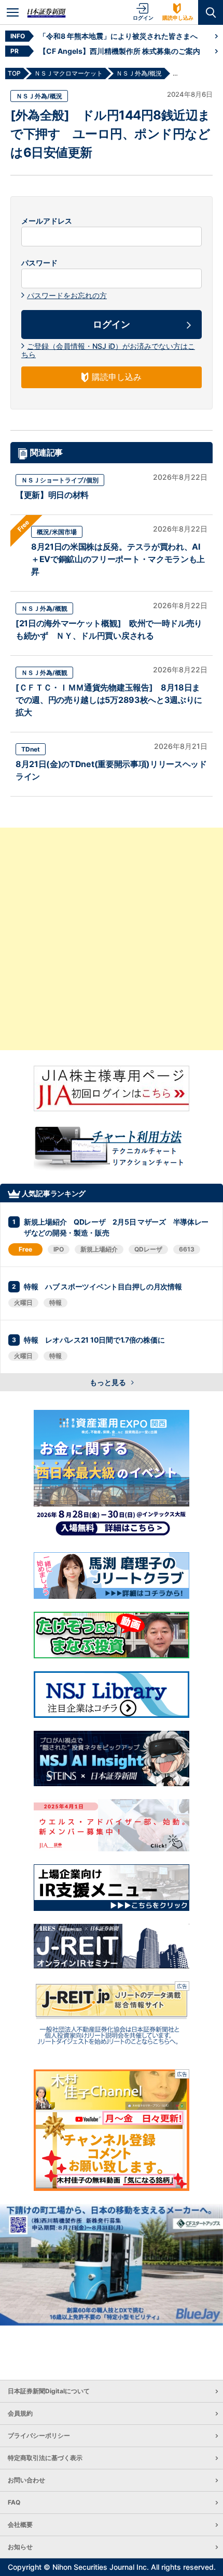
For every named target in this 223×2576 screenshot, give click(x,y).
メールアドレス (47, 221)
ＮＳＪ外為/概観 (44, 608)
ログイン (143, 18)
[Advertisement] (112, 939)
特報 (55, 1302)
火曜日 (23, 1302)
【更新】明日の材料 (52, 495)
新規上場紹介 (99, 1249)
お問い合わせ (26, 2480)
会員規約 (20, 2413)
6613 (187, 1249)
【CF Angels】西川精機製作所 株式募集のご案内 (120, 51)
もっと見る (109, 1382)
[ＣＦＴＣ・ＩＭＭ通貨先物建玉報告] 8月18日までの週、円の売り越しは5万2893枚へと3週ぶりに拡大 (109, 700)
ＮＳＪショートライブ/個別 (60, 480)
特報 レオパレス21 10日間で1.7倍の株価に (94, 1340)
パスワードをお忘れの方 (67, 295)
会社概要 (20, 2525)
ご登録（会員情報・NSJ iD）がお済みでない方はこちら (108, 350)
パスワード (39, 263)
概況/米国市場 (57, 532)
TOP (14, 73)
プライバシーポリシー (39, 2435)
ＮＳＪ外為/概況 (39, 96)
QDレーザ (148, 1249)
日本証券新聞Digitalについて (49, 2391)
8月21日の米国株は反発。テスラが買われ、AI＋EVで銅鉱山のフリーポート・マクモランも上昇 (118, 559)
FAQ (14, 2502)
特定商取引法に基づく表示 (45, 2458)
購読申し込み (178, 18)
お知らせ (20, 2547)
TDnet (31, 749)
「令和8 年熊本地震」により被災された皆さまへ (118, 36)
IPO (59, 1249)
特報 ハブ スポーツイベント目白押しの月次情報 (103, 1286)
